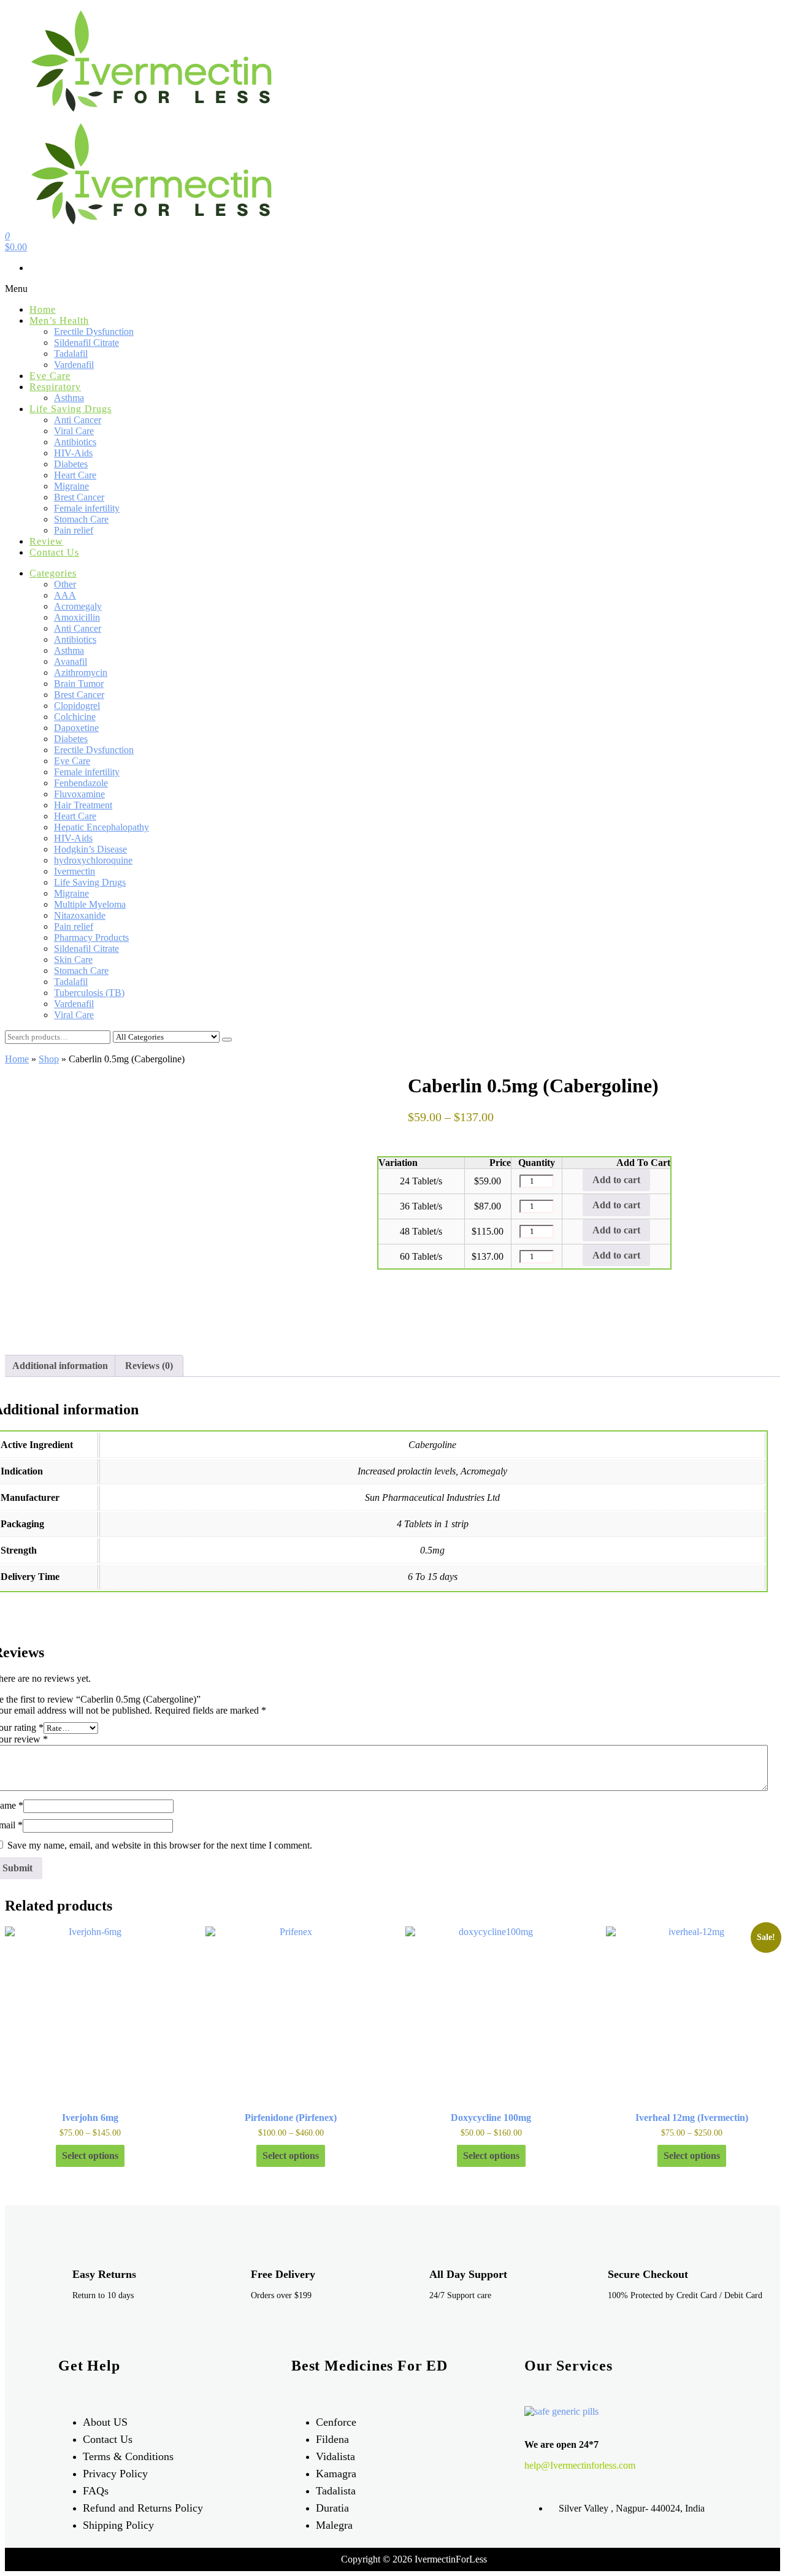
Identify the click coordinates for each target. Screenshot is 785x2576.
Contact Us (54, 552)
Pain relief (74, 530)
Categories (53, 573)
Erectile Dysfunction (94, 332)
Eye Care (50, 376)
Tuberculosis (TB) (89, 993)
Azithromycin (81, 673)
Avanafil (71, 661)
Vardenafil (74, 365)
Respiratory (55, 387)
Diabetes (71, 464)
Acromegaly (78, 606)
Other (65, 584)
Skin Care (73, 960)
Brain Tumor (79, 684)
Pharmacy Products (91, 937)
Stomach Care (81, 519)
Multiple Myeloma (90, 904)
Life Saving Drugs (71, 409)
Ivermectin (75, 871)
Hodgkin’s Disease (90, 849)
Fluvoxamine (79, 794)
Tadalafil (71, 354)
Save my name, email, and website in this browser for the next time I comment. (160, 1845)
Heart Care (75, 475)
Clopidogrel (77, 706)
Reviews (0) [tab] (149, 1366)
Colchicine (75, 717)
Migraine (71, 486)
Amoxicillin (77, 617)
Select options (90, 2156)
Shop (49, 1059)
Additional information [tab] (60, 1366)
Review (46, 541)
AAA (65, 595)
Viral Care (74, 431)
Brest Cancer (79, 497)
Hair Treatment (83, 805)
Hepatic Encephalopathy (101, 827)
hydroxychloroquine (93, 860)
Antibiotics (75, 442)
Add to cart (616, 1180)
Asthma (69, 398)
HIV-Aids (73, 453)
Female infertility (87, 508)
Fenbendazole (81, 783)
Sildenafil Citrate (86, 343)
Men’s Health (59, 320)
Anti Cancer (78, 420)
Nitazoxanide (80, 915)
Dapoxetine (76, 728)
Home (43, 309)
